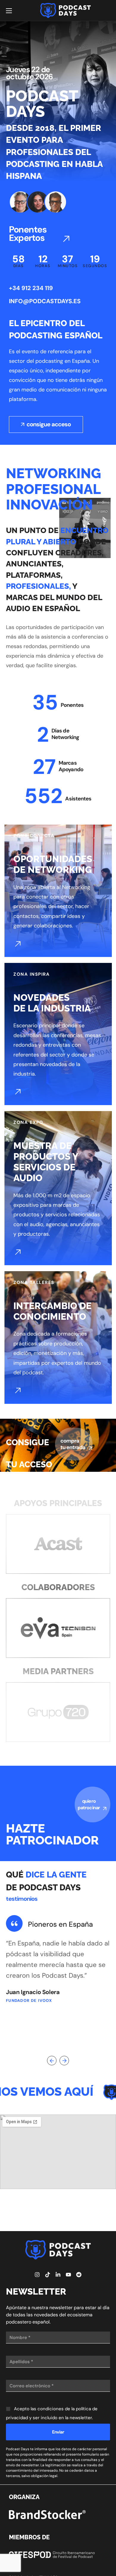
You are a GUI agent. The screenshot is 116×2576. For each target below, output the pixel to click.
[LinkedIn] (58, 2275)
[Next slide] (64, 2061)
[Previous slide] (52, 2061)
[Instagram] (37, 2275)
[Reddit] (79, 2275)
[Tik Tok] (48, 2275)
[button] (40, 234)
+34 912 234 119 (31, 288)
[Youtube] (68, 2275)
